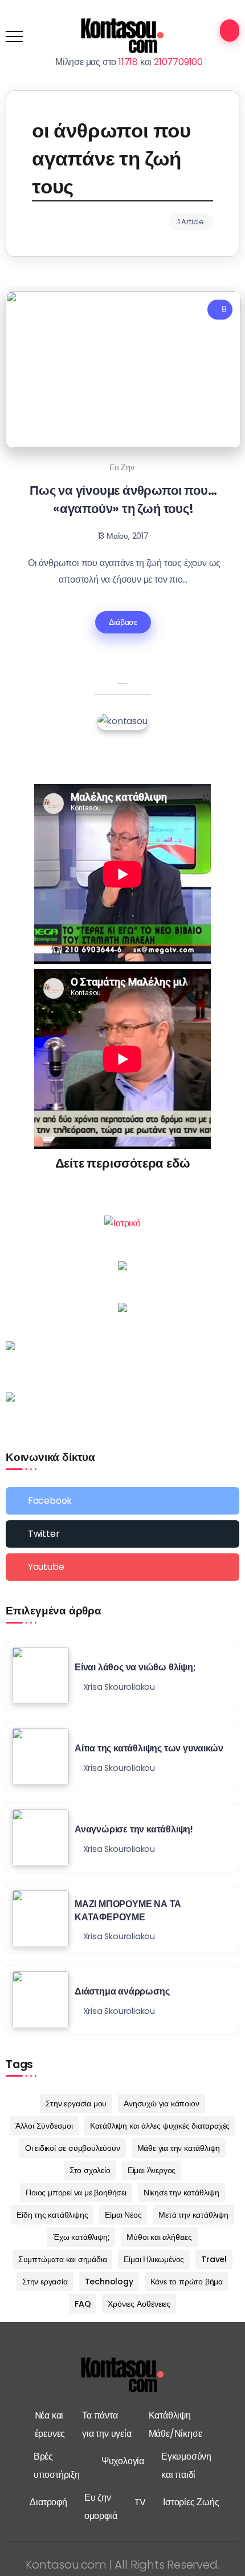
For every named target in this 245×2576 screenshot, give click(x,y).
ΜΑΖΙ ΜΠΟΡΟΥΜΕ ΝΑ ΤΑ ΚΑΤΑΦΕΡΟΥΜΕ (128, 1910)
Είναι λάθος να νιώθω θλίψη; (135, 1667)
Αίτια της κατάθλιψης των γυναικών (149, 1748)
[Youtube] (122, 1567)
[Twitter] (122, 1534)
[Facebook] (122, 1501)
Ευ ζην (122, 467)
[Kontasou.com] (122, 36)
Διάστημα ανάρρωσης (122, 1991)
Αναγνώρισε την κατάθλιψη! (134, 1829)
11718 (128, 62)
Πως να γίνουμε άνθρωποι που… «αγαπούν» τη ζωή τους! (123, 499)
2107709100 (178, 62)
